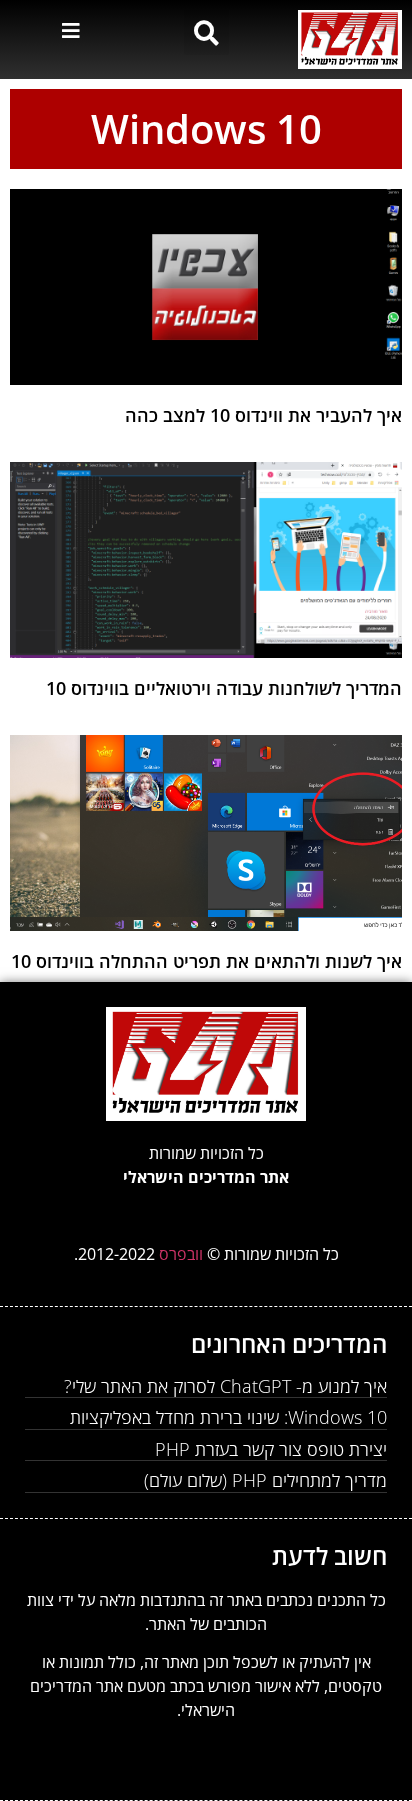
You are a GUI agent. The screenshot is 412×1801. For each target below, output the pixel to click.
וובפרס (183, 1254)
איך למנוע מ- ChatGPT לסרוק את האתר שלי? (225, 1386)
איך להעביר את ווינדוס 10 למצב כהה (263, 415)
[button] (206, 32)
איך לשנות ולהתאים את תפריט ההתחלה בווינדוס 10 (206, 961)
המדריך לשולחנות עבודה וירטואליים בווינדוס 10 (224, 688)
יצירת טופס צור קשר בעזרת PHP (271, 1449)
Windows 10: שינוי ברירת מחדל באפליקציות (228, 1417)
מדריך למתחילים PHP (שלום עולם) (265, 1480)
